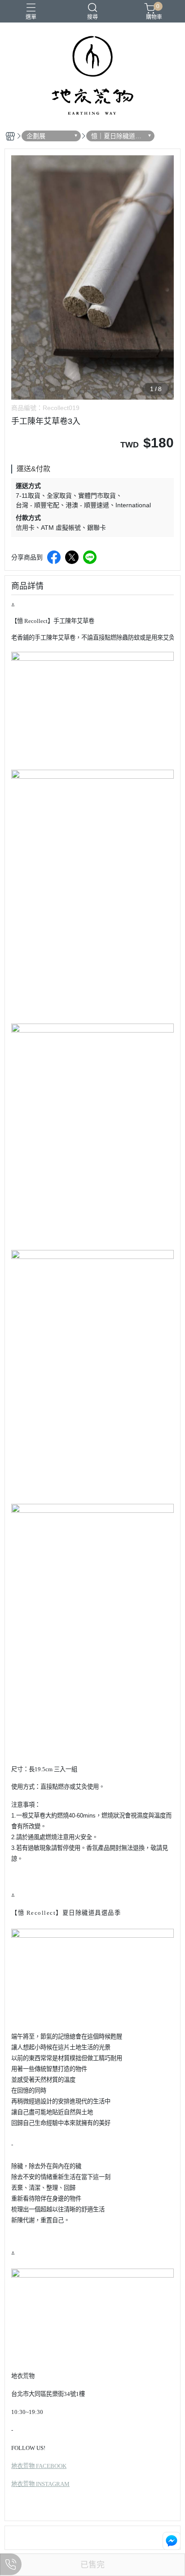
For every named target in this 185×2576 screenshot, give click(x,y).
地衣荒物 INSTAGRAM (40, 2484)
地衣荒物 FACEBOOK (39, 2466)
